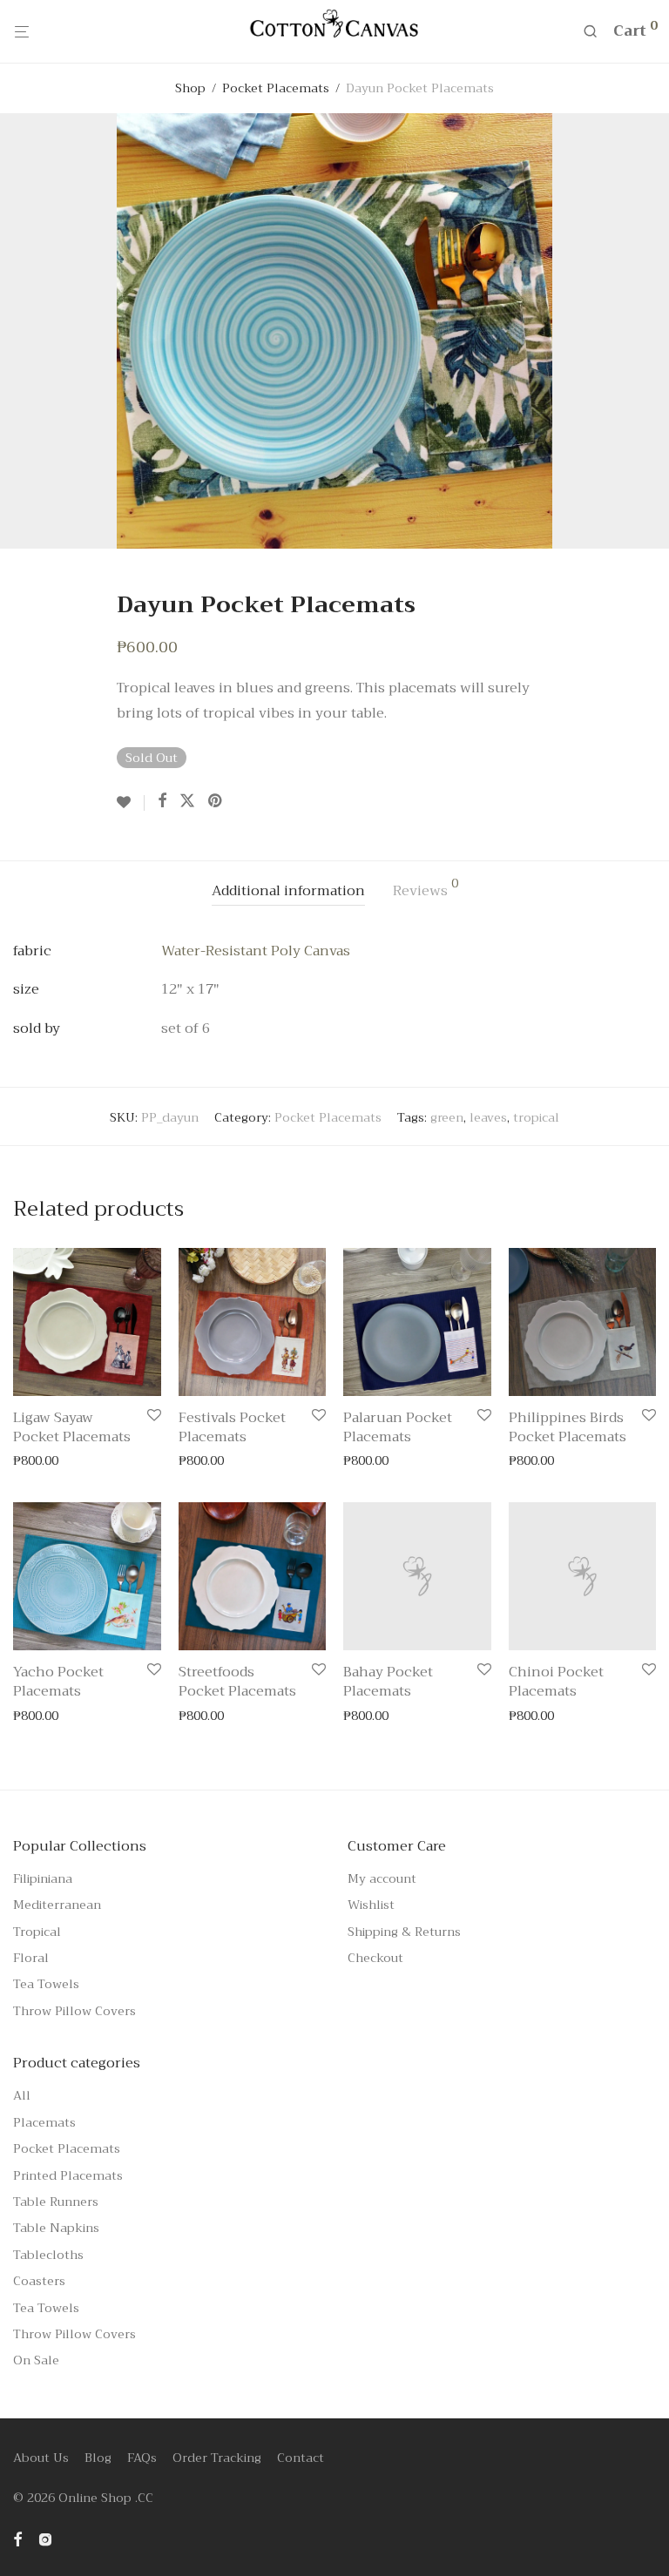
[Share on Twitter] (187, 801)
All (22, 2095)
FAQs (142, 2458)
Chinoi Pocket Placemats (556, 1682)
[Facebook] (17, 2538)
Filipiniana (43, 1878)
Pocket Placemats (276, 88)
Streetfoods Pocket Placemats (237, 1682)
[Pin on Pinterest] (216, 801)
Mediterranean (57, 1905)
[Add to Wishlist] (131, 803)
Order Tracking (217, 2458)
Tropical (37, 1932)
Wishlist (371, 1905)
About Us (41, 2458)
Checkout (375, 1958)
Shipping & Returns (404, 1932)
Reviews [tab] (426, 890)
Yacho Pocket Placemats (58, 1682)
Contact (301, 2458)
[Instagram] (45, 2538)
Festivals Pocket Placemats (232, 1427)
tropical (536, 1117)
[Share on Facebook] (162, 801)
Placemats (44, 2122)
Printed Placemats (68, 2175)
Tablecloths (48, 2255)
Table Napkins (56, 2228)
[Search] (596, 32)
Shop (190, 88)
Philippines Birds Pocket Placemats (568, 1427)
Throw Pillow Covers (74, 2011)
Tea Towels (46, 1984)
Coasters (39, 2281)
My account (382, 1878)
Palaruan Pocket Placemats (398, 1427)
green (447, 1117)
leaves (488, 1117)
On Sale (36, 2360)
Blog (98, 2458)
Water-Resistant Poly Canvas (256, 951)
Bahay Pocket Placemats (388, 1682)
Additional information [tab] (288, 891)
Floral (31, 1958)
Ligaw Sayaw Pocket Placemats (72, 1427)
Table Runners (56, 2202)
